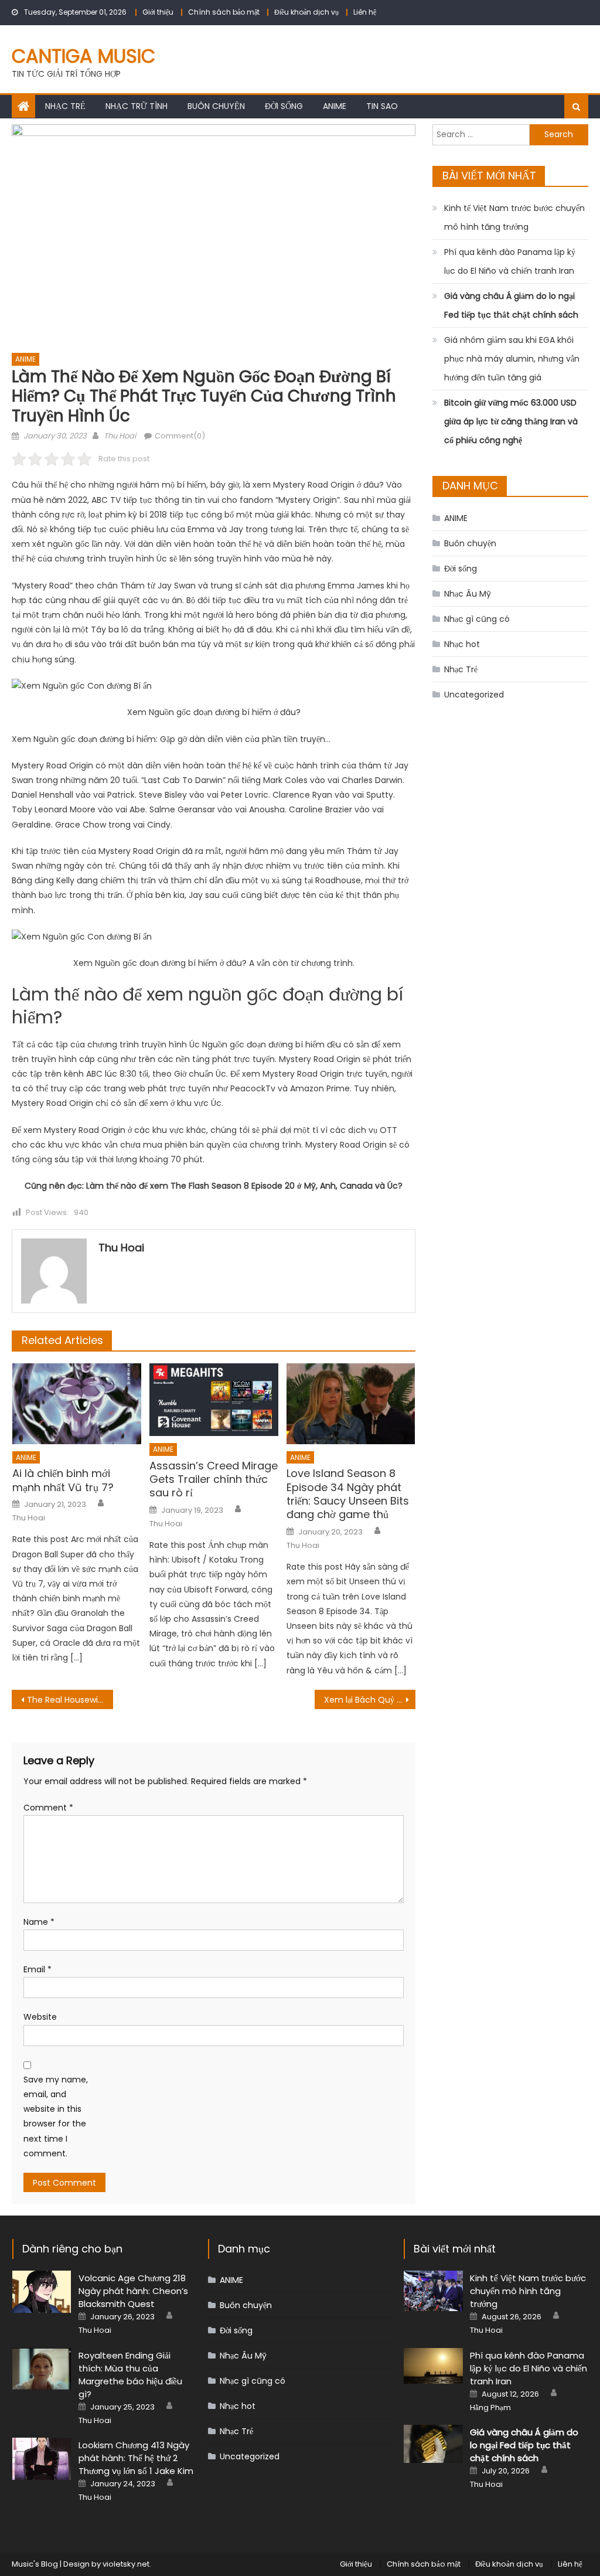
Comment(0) (180, 436)
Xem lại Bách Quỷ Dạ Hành (370, 1700)
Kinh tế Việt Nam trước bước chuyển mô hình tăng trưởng (514, 217)
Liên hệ (365, 12)
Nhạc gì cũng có (477, 619)
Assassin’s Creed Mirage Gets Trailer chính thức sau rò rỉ (214, 1479)
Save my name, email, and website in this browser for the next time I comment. (56, 2116)
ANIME (335, 106)
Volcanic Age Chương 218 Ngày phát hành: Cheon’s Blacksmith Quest (133, 2291)
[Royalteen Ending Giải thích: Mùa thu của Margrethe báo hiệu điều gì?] (42, 2369)
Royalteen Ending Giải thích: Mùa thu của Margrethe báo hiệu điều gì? (130, 2375)
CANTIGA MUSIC (83, 56)
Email (37, 1969)
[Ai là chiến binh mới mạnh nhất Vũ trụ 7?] (77, 1403)
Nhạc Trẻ (65, 106)
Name (39, 1922)
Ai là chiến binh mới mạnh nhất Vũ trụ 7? (63, 1480)
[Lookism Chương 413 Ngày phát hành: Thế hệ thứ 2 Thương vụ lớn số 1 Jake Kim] (42, 2459)
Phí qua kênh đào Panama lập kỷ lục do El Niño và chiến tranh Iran (510, 261)
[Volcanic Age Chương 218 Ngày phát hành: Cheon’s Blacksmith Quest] (42, 2292)
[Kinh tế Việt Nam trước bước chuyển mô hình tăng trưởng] (433, 2291)
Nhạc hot (462, 644)
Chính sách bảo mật (224, 12)
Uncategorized (474, 695)
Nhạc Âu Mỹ (468, 594)
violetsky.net (126, 2564)
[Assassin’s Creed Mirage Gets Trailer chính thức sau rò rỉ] (214, 1400)
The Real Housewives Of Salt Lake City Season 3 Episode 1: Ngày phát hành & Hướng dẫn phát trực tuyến (70, 1700)
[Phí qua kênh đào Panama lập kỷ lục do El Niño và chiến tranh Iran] (433, 2366)
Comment (48, 1808)
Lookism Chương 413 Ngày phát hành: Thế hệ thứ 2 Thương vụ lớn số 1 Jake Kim (136, 2458)
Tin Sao (382, 106)
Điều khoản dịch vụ (306, 12)
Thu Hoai (120, 436)
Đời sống (284, 106)
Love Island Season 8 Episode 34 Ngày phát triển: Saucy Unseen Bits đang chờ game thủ (348, 1494)
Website (40, 2017)
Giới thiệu (158, 12)
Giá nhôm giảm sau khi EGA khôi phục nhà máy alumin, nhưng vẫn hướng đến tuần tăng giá (512, 359)
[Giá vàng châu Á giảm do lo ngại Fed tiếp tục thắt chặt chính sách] (433, 2444)
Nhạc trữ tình (137, 106)
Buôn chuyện (216, 106)
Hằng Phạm (490, 2408)
